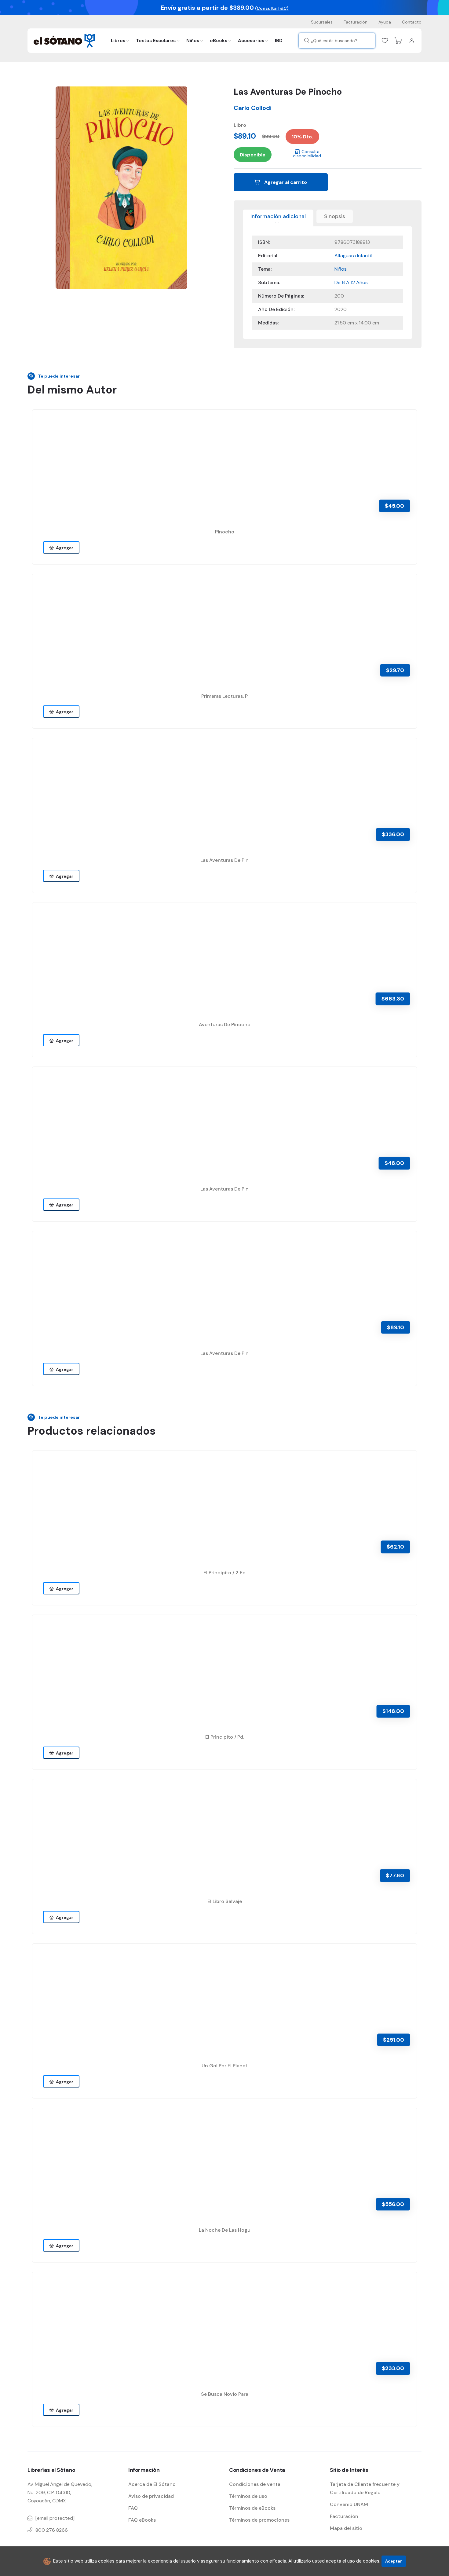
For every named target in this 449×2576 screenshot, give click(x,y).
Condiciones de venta (255, 2484)
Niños (193, 41)
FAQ (133, 2508)
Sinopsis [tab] (335, 216)
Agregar (64, 548)
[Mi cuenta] (412, 41)
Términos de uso (248, 2496)
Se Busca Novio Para (225, 2394)
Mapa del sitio (346, 2528)
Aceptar (394, 2561)
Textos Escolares (156, 41)
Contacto (412, 22)
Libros (118, 41)
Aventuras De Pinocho (225, 1025)
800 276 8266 (52, 2530)
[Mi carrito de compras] (398, 41)
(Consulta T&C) (272, 8)
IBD (279, 41)
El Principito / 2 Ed (224, 1573)
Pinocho (225, 532)
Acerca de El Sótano (152, 2484)
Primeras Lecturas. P (224, 696)
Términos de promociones (259, 2520)
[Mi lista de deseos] (385, 41)
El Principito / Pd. (225, 1737)
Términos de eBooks (252, 2508)
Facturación (356, 22)
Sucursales (322, 22)
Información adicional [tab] (278, 216)
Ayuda (385, 22)
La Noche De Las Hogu (225, 2230)
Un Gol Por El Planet (224, 2066)
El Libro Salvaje (225, 1901)
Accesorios (251, 41)
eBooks (219, 41)
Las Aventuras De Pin (224, 860)
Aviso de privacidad (151, 2496)
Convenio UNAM (349, 2504)
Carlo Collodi (253, 108)
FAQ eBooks (142, 2520)
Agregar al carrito (285, 182)
